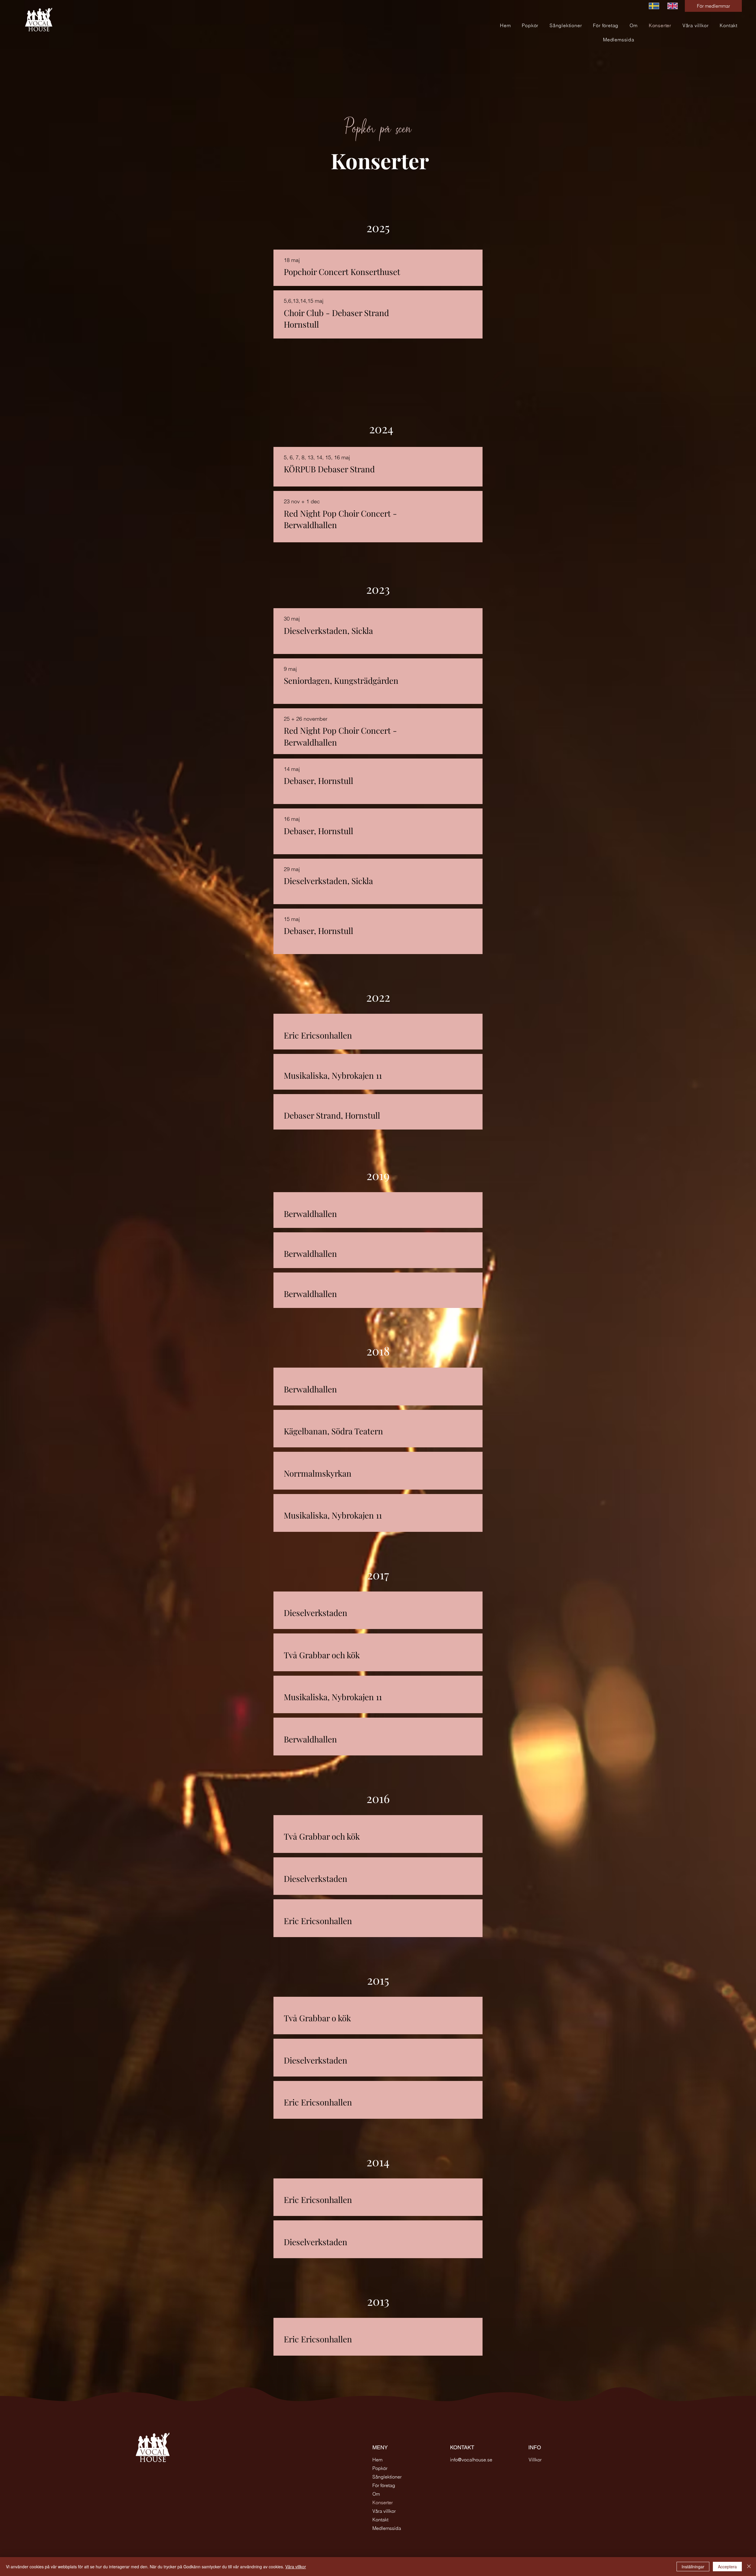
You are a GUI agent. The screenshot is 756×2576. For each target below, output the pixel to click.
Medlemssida (387, 2528)
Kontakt (380, 2520)
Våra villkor (384, 2511)
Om (376, 2494)
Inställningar (693, 2567)
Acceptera (727, 2567)
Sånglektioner (387, 2477)
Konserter (383, 2502)
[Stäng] (749, 2567)
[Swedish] (654, 6)
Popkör (380, 2468)
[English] (672, 6)
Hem (377, 2460)
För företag (384, 2485)
